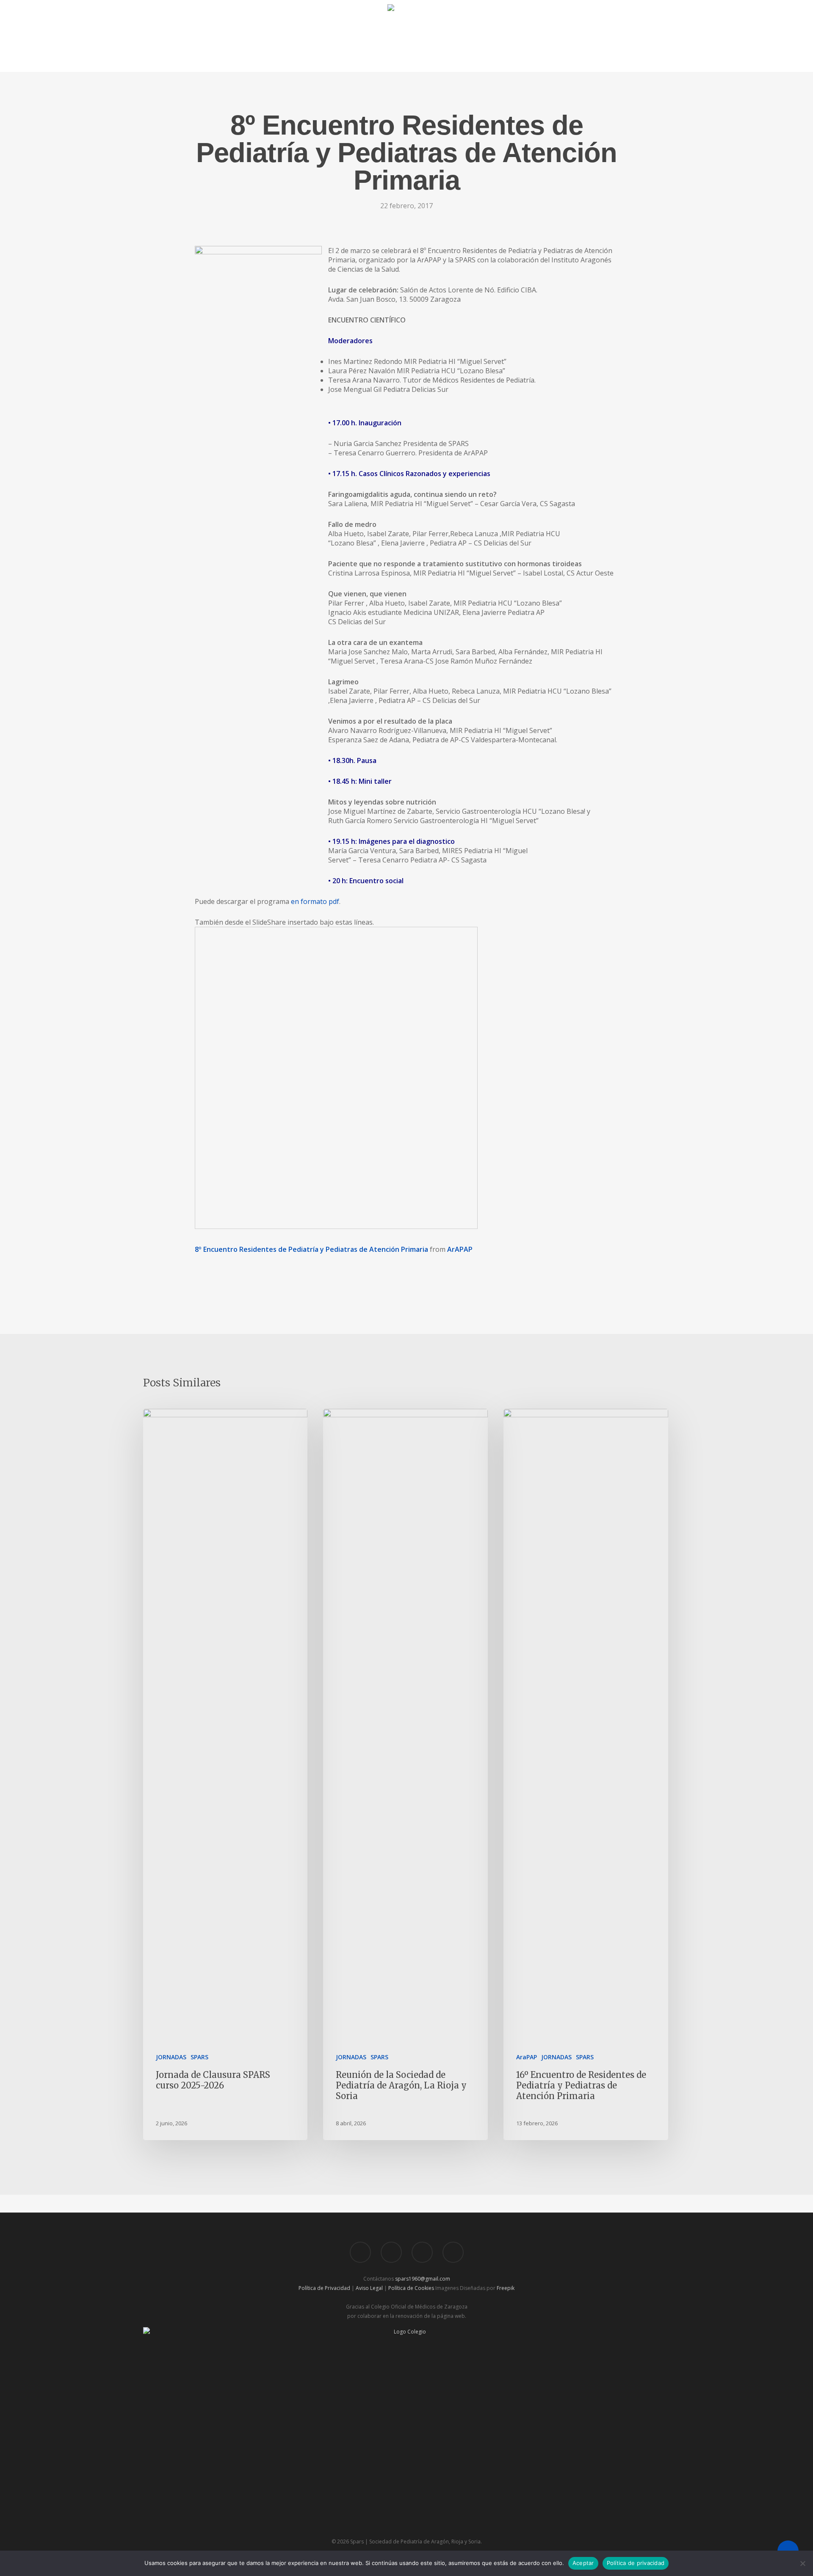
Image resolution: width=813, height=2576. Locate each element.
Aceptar (583, 2563)
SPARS (199, 2057)
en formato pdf (315, 901)
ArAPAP (460, 1249)
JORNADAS (171, 2057)
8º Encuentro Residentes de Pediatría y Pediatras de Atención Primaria (311, 1249)
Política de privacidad (636, 2563)
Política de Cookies (411, 2288)
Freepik (506, 2288)
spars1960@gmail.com (423, 2279)
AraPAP (527, 2057)
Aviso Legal (369, 2288)
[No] (802, 2563)
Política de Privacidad (324, 2288)
